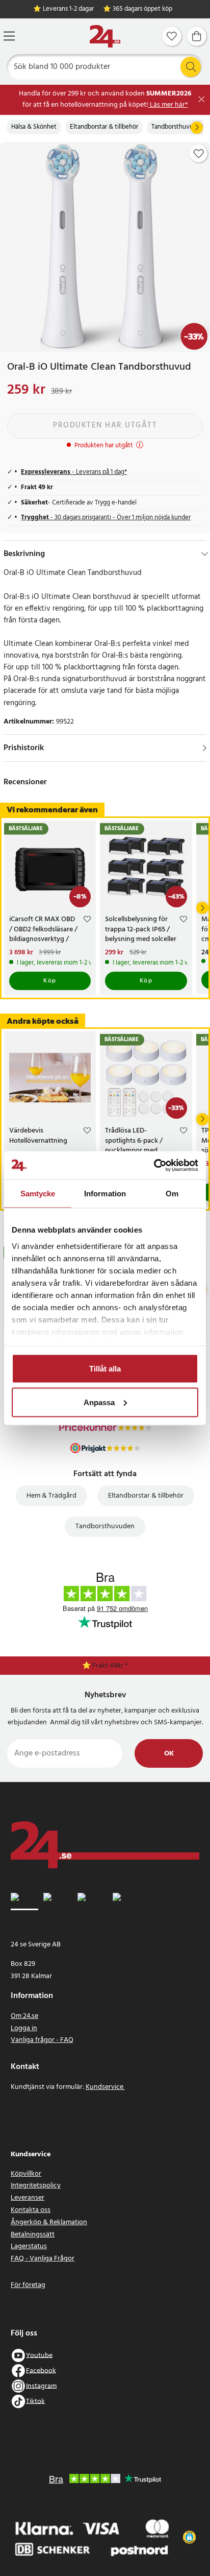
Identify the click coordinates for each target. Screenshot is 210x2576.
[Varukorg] (197, 36)
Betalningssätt (33, 2235)
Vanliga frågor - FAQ (42, 2040)
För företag (28, 2285)
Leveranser (28, 2198)
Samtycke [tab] (38, 1194)
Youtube (39, 2355)
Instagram (41, 2386)
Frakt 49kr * (110, 1666)
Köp (50, 981)
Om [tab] (172, 1194)
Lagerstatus (29, 2246)
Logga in (24, 2028)
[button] (190, 2537)
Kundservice (105, 2087)
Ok (169, 1754)
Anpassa (99, 1402)
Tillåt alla (105, 1369)
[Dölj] (205, 554)
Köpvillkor (26, 2174)
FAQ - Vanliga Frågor (43, 2259)
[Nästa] (197, 128)
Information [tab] (105, 1194)
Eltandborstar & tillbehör (104, 127)
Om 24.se (24, 2016)
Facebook (41, 2370)
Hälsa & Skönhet (34, 127)
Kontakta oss (31, 2210)
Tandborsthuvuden (178, 127)
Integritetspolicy (36, 2186)
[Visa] (205, 748)
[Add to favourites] (199, 154)
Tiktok (35, 2401)
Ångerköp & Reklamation (49, 2222)
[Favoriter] (172, 36)
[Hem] (105, 37)
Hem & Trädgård (51, 1496)
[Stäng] (202, 99)
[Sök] (191, 67)
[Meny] (9, 36)
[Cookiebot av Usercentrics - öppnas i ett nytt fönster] (154, 1165)
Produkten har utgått (105, 425)
